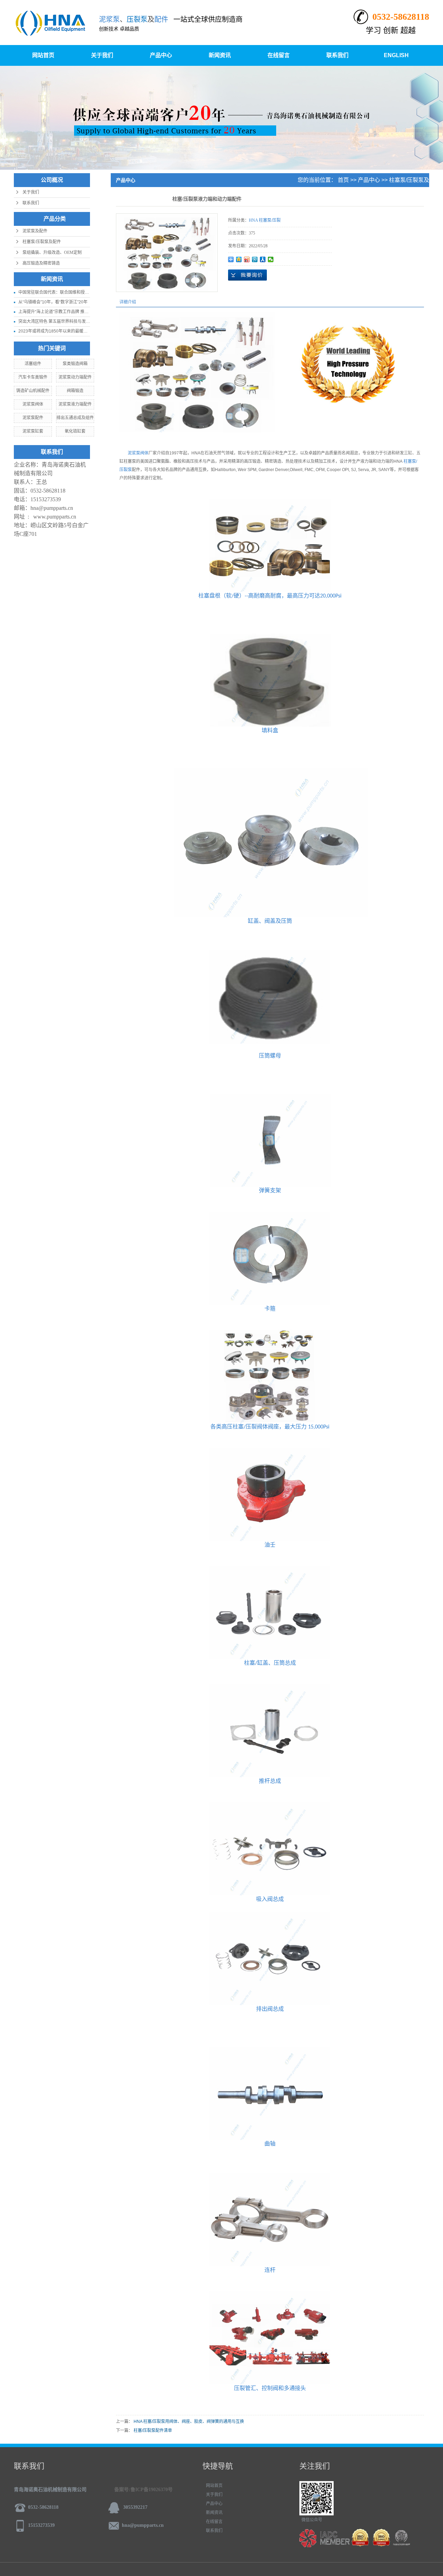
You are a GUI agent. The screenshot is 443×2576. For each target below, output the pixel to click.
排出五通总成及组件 (75, 418)
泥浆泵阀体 (33, 404)
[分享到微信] (271, 259)
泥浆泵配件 (33, 418)
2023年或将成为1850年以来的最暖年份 (55, 331)
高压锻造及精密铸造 (41, 263)
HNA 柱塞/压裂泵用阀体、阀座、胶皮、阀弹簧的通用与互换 (189, 2422)
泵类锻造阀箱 (75, 364)
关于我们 (102, 55)
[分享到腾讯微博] (255, 259)
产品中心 (161, 55)
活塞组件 (33, 364)
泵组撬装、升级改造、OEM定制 (52, 253)
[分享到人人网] (263, 259)
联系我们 (337, 55)
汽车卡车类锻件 (33, 377)
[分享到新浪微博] (247, 259)
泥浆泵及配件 (35, 231)
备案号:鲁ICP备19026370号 (143, 2490)
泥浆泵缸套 (33, 431)
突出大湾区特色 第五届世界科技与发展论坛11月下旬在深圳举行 (77, 321)
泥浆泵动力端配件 (75, 377)
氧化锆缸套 (75, 431)
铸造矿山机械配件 (33, 391)
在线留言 (279, 55)
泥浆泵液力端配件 (75, 404)
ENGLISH (396, 55)
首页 (343, 180)
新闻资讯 (220, 55)
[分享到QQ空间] (239, 259)
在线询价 (247, 275)
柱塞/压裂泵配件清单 (153, 2431)
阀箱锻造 (75, 391)
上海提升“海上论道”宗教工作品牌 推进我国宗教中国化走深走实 (76, 312)
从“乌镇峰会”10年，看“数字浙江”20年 (53, 302)
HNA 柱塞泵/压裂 (408, 194)
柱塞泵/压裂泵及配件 (42, 242)
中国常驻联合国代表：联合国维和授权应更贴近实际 (66, 292)
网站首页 (43, 55)
